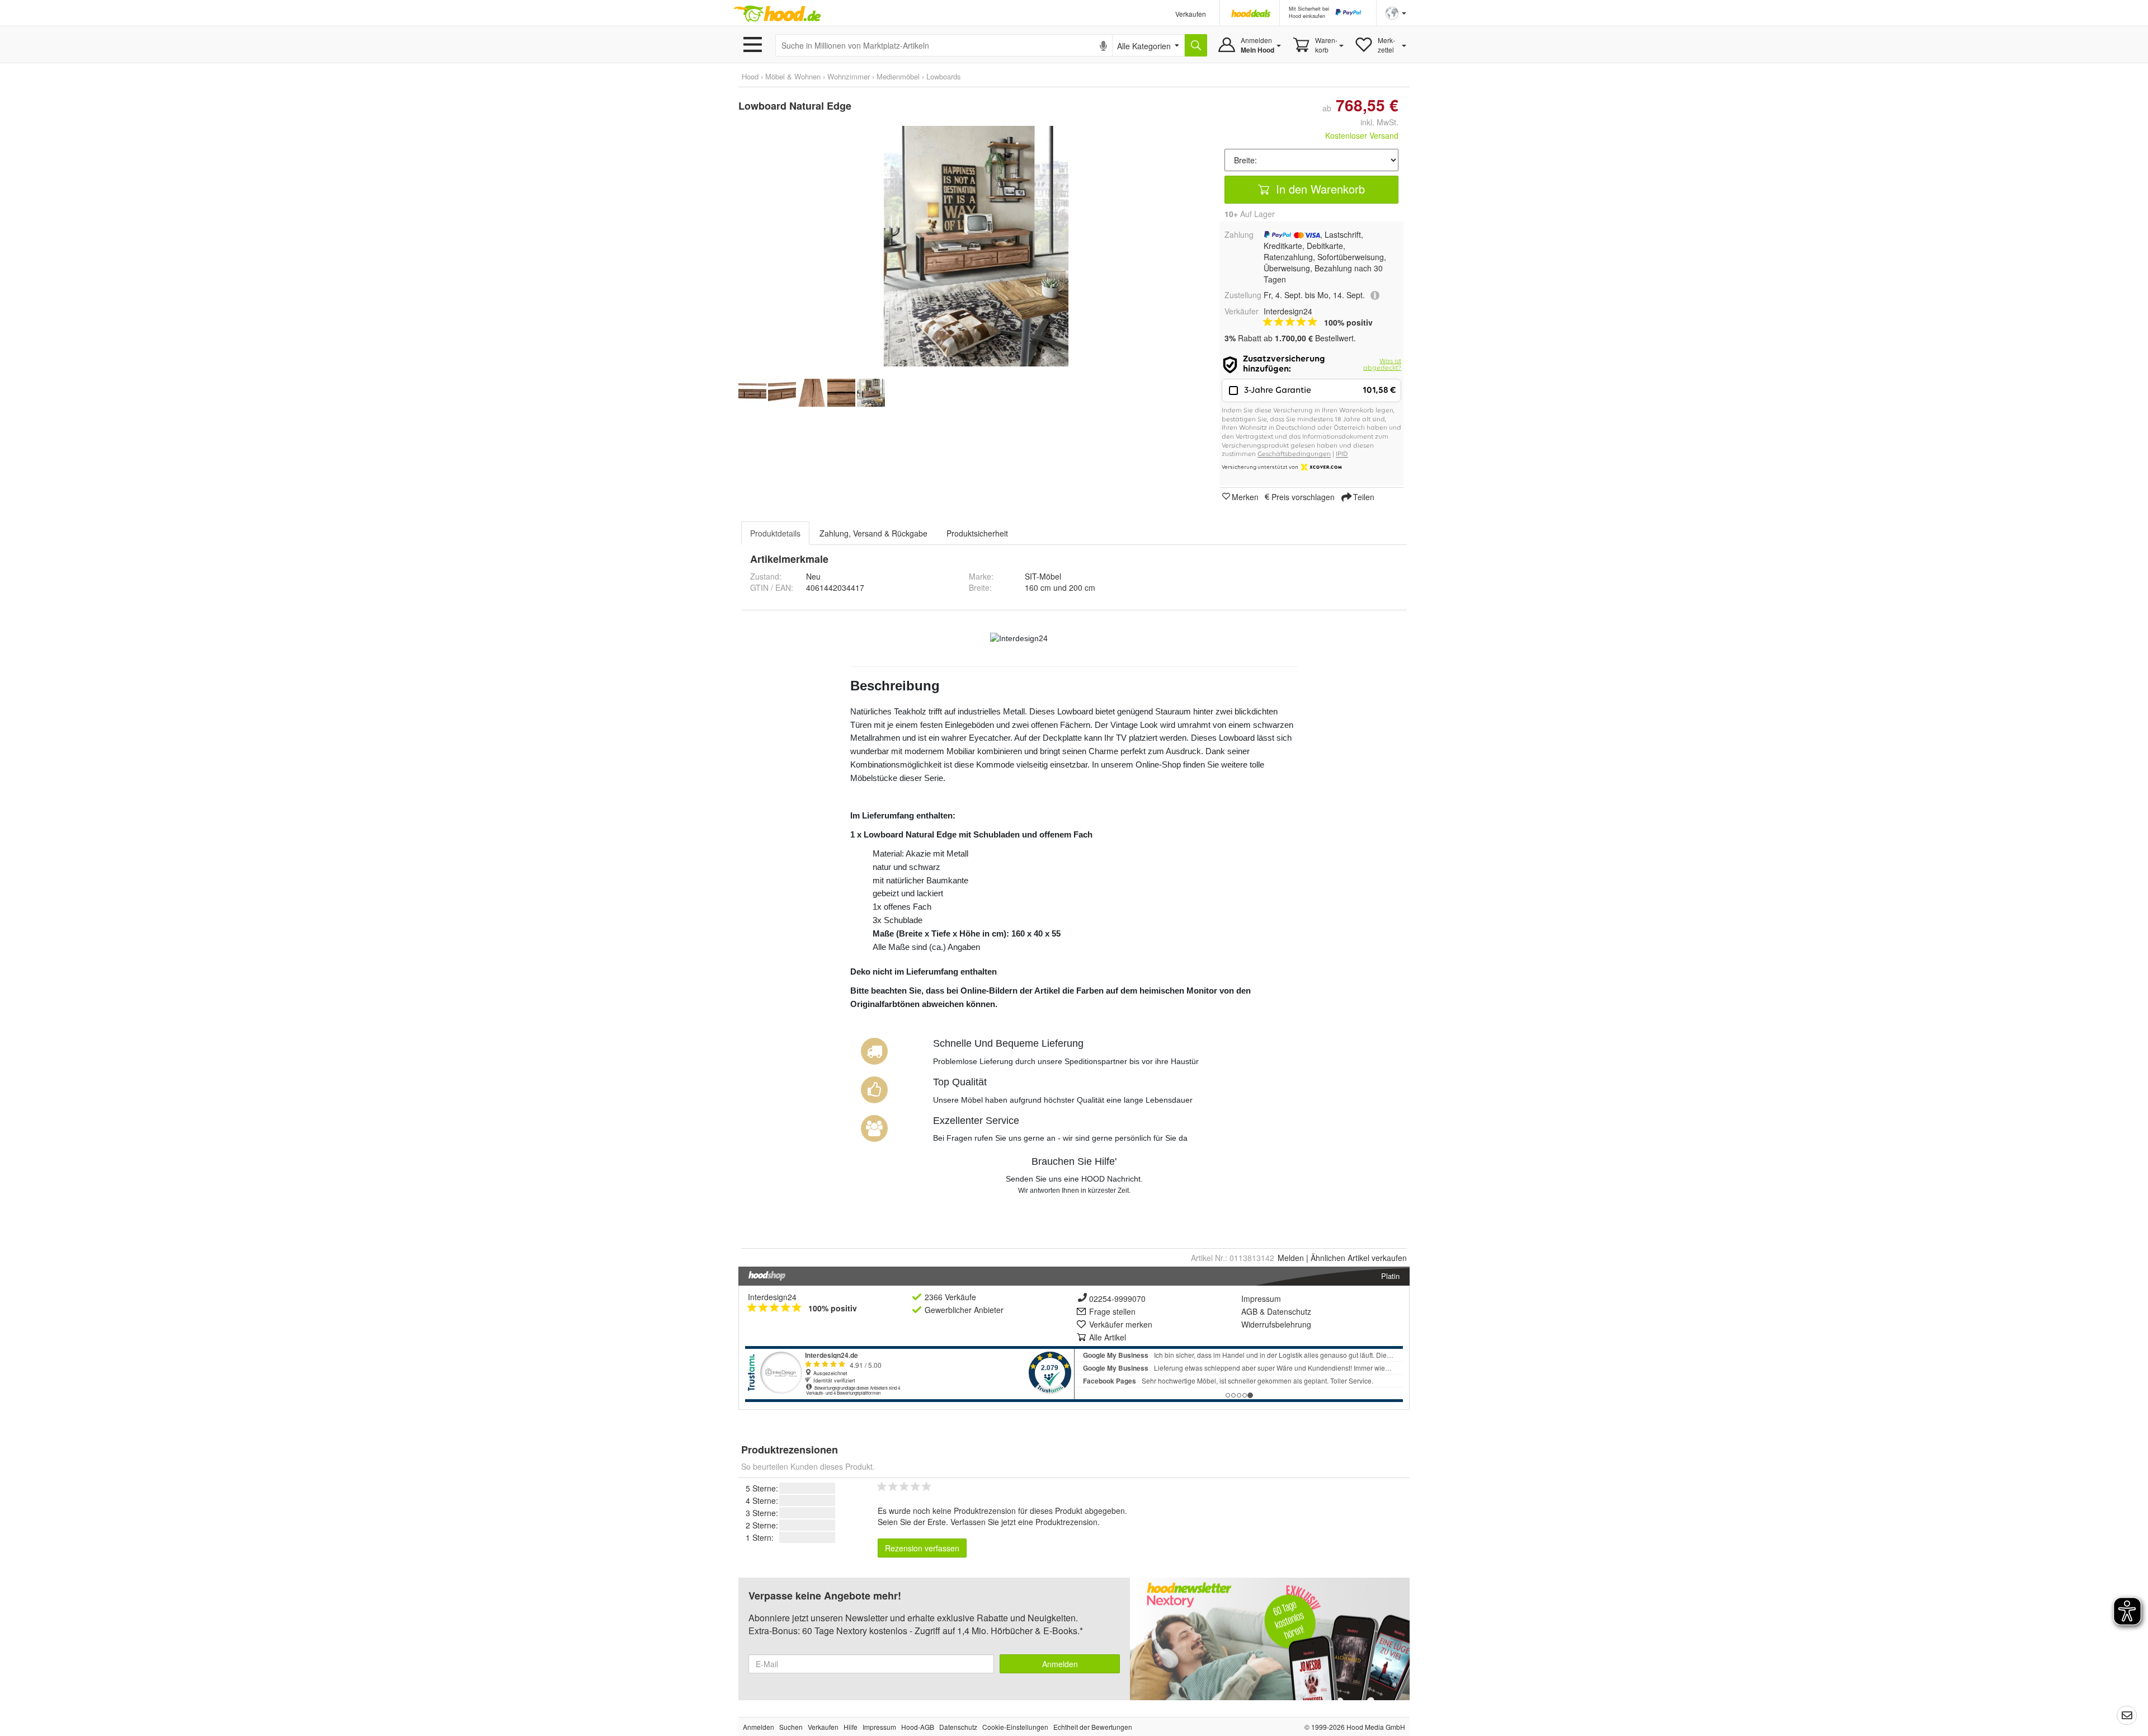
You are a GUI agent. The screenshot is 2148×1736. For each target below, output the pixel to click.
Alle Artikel (1108, 1337)
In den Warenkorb (1319, 189)
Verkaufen (1191, 14)
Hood (750, 76)
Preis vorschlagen (1303, 496)
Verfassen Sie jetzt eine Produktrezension (1024, 1522)
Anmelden (1060, 1664)
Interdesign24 (772, 1297)
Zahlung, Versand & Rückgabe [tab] (873, 533)
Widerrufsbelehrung (1276, 1324)
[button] (1396, 12)
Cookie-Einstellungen (1015, 1727)
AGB (1249, 1311)
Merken (1245, 496)
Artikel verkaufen (1359, 1258)
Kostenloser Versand (1362, 135)
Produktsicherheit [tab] (977, 533)
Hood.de (777, 14)
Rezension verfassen (922, 1548)
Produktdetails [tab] (775, 533)
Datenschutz (1289, 1311)
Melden (1291, 1258)
